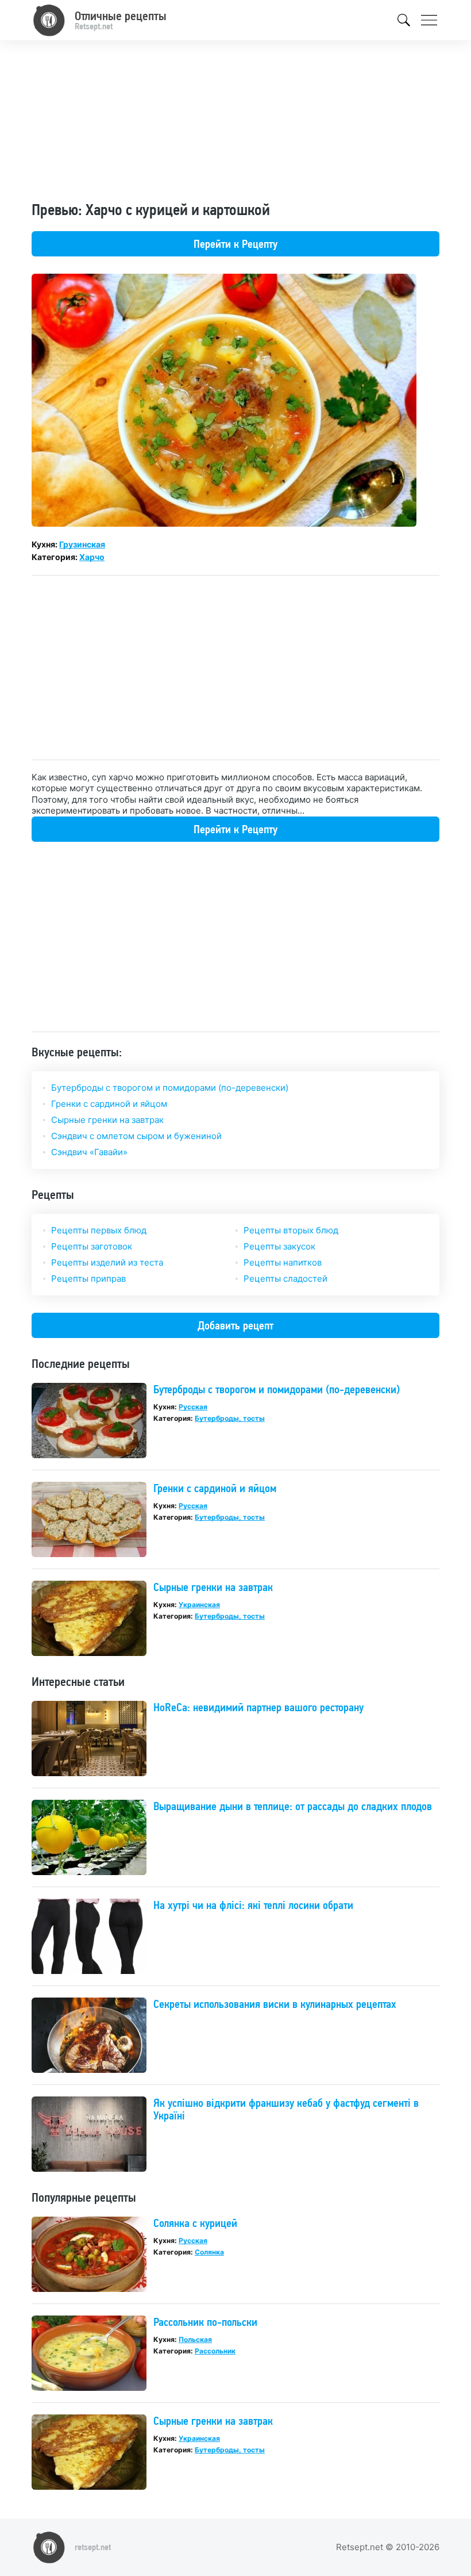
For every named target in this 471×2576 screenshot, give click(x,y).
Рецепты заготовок (92, 1246)
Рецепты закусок (279, 1246)
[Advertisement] (235, 120)
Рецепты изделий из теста (107, 1262)
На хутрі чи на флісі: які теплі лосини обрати (253, 1905)
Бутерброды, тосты (230, 1418)
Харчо (92, 557)
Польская (195, 2339)
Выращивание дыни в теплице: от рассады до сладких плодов (293, 1806)
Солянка (209, 2252)
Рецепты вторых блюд (291, 1230)
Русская (193, 1407)
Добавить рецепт (235, 1325)
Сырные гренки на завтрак (107, 1120)
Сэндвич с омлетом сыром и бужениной (136, 1136)
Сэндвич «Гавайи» (89, 1152)
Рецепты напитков (283, 1262)
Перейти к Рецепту (235, 244)
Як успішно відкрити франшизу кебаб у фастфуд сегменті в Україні (286, 2109)
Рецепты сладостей (285, 1279)
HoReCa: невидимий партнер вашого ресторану (258, 1707)
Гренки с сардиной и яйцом (109, 1104)
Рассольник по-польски (205, 2322)
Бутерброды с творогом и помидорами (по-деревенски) (170, 1088)
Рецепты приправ (88, 1279)
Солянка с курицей (195, 2223)
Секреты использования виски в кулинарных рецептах (275, 2004)
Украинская (199, 1605)
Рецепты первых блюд (99, 1230)
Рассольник (215, 2351)
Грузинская (82, 544)
